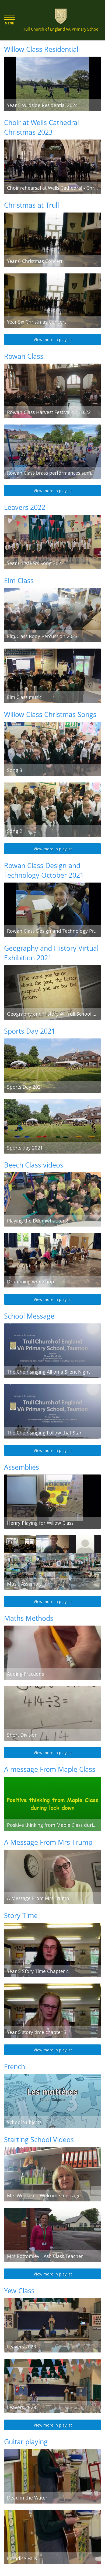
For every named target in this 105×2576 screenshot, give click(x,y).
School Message (29, 1316)
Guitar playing (26, 2442)
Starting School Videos (39, 2139)
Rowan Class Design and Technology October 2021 (44, 870)
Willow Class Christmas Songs (50, 714)
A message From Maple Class (50, 1769)
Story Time (21, 1915)
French (15, 2066)
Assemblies (22, 1467)
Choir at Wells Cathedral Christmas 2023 (41, 127)
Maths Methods (29, 1618)
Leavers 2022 (25, 507)
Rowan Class (24, 356)
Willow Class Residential (41, 49)
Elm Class (19, 580)
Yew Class (19, 2290)
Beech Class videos (34, 1165)
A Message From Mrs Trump (48, 1842)
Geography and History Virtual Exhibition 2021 (51, 953)
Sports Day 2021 (30, 1031)
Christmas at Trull (31, 205)
